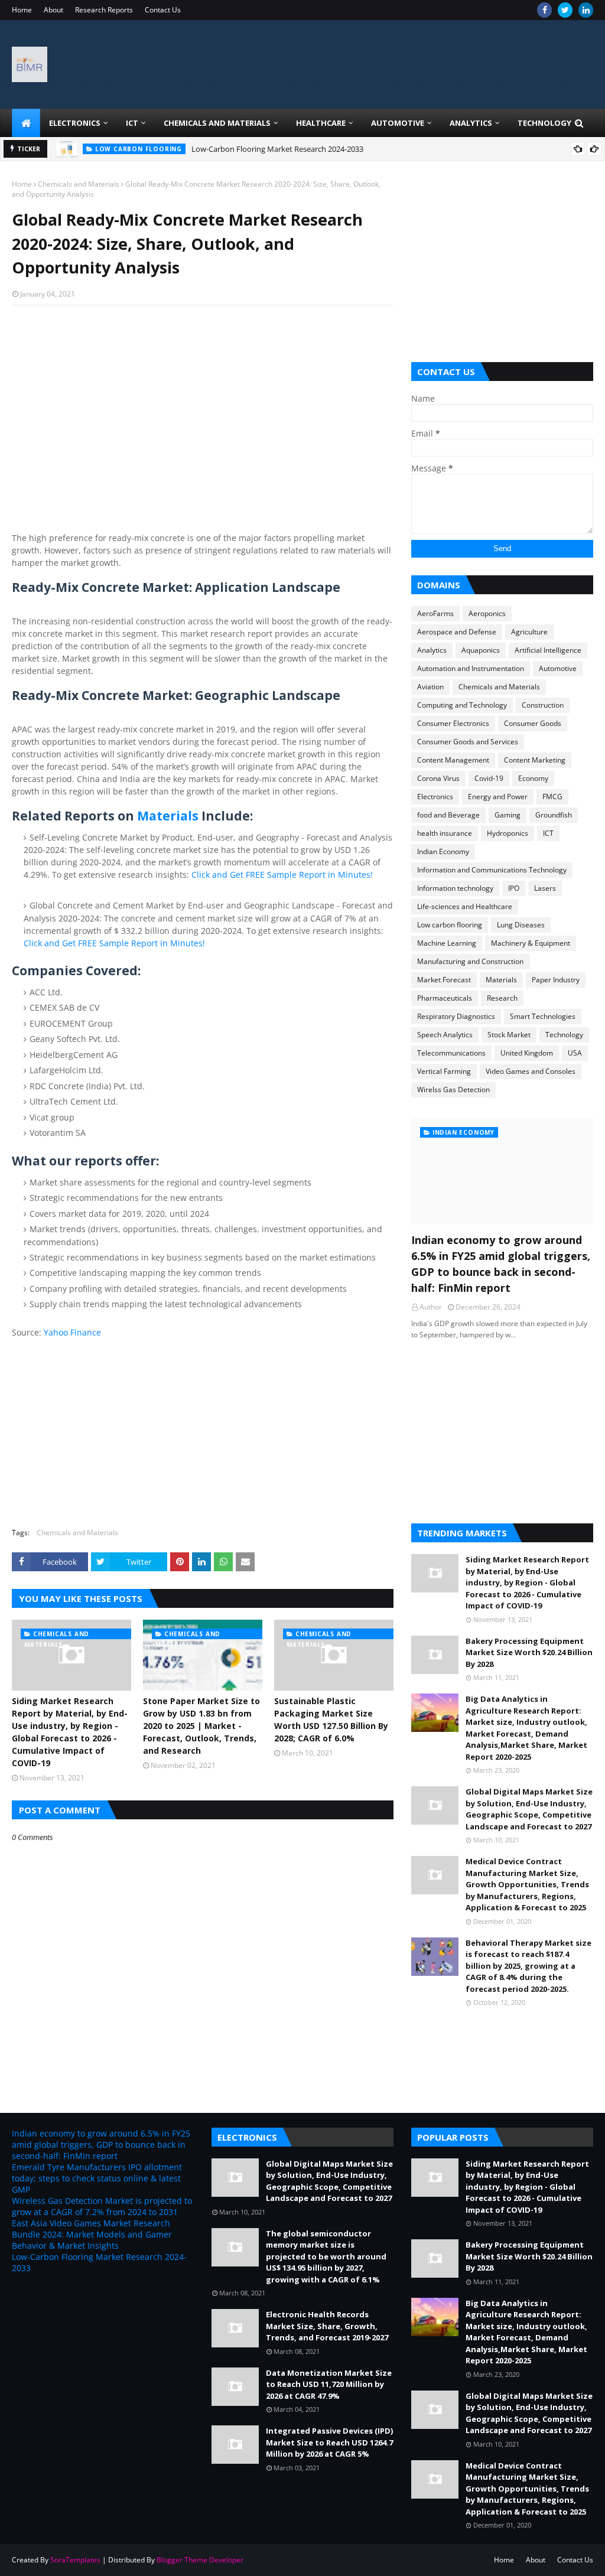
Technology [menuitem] (544, 123)
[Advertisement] (203, 400)
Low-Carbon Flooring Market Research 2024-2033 (277, 149)
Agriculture (529, 632)
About (53, 10)
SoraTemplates (75, 2560)
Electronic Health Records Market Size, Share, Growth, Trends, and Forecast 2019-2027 (327, 2326)
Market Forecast (444, 980)
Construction (543, 705)
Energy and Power (498, 797)
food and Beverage (448, 815)
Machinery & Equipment (531, 943)
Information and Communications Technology (492, 870)
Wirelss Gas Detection (453, 1090)
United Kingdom (527, 1053)
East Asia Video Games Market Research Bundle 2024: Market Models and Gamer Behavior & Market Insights (92, 2234)
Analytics (432, 650)
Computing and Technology (462, 705)
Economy (533, 778)
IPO (514, 888)
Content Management (453, 760)
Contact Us (163, 10)
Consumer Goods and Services (468, 742)
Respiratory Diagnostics (456, 1016)
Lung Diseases (521, 925)
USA (575, 1053)
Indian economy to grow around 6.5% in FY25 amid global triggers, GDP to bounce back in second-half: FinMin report (501, 1264)
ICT (548, 833)
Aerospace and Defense (457, 632)
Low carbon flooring (450, 925)
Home (22, 10)
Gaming (508, 815)
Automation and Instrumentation (471, 668)
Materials (168, 816)
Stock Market (509, 1035)
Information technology (455, 888)
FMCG (552, 797)
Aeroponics (487, 613)
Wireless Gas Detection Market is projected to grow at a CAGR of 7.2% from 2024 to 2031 (102, 2206)
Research (502, 998)
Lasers (545, 888)
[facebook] (544, 10)
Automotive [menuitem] (398, 123)
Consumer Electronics (453, 723)
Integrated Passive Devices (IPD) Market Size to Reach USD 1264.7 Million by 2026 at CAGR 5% (329, 2442)
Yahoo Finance (72, 1332)
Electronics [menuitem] (75, 123)
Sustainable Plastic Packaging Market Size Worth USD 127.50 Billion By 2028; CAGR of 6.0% (331, 1719)
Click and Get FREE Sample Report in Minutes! (282, 875)
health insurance (445, 833)
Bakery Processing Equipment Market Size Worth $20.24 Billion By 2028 (529, 1652)
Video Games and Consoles (531, 1071)
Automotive (558, 668)
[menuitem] (26, 123)
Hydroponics (508, 833)
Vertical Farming (444, 1071)
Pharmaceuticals (445, 998)
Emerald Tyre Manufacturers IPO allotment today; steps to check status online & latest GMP (97, 2178)
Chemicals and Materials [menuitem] (217, 123)
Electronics (435, 797)
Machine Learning (447, 943)
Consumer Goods (533, 723)
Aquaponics (481, 650)
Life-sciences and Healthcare (465, 906)
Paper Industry (556, 980)
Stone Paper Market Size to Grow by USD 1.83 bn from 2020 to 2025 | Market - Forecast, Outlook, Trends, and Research (201, 1726)
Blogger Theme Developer (200, 2560)
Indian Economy (443, 851)
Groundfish (554, 815)
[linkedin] (586, 10)
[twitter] (565, 10)
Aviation (430, 687)
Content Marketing (535, 760)
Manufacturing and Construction (470, 961)
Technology (564, 1035)
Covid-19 (489, 778)
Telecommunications (451, 1053)
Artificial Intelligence (548, 650)
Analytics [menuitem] (471, 123)
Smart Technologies (543, 1016)
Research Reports (104, 10)
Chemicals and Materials (79, 184)
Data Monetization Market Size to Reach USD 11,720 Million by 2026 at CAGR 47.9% (329, 2384)
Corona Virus (438, 778)
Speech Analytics (445, 1035)
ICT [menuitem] (132, 123)
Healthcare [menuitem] (321, 123)
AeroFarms (435, 613)
